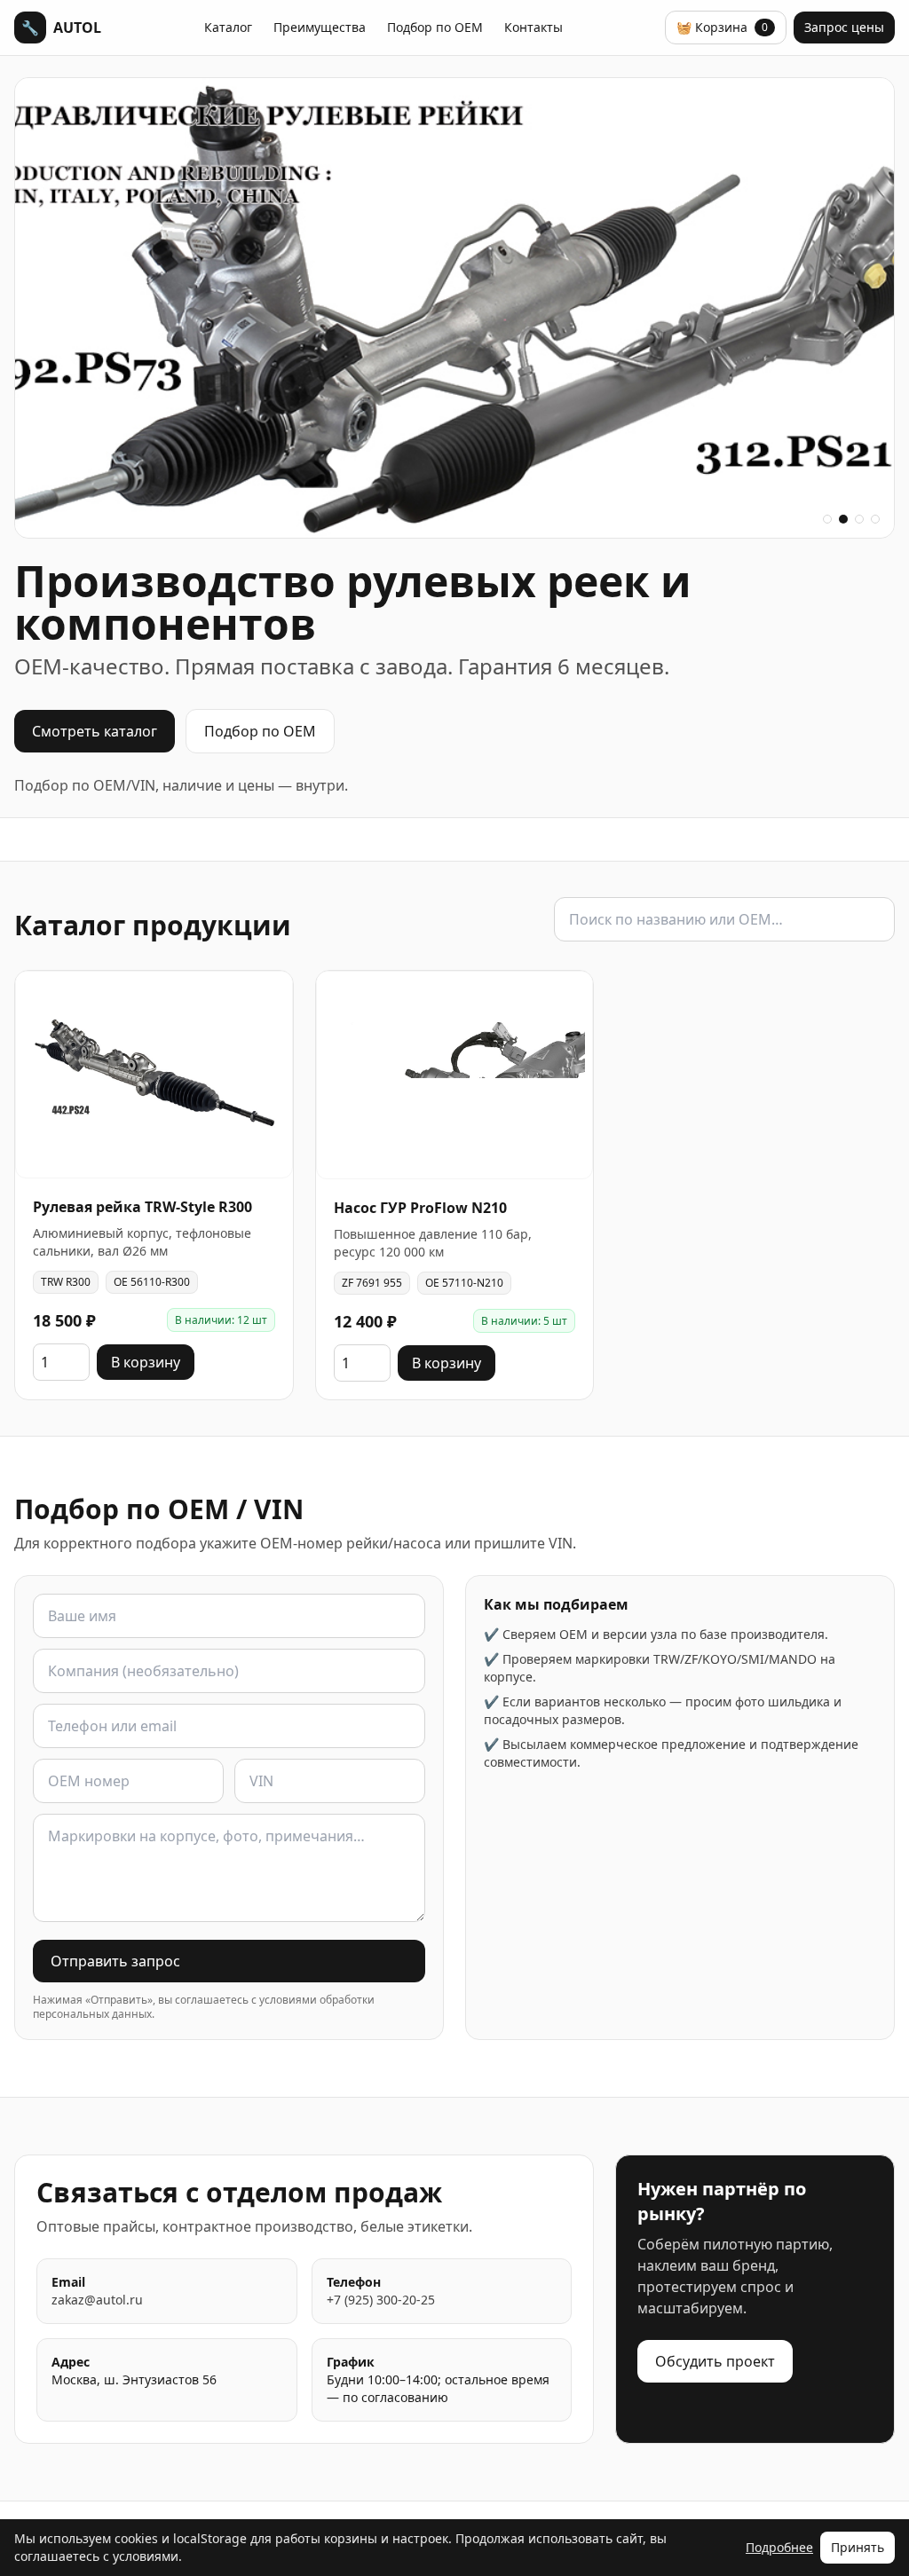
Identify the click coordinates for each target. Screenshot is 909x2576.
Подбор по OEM (435, 27)
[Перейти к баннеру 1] (827, 519)
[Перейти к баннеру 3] (859, 519)
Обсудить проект (715, 2361)
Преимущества (320, 27)
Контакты (534, 27)
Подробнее (779, 2547)
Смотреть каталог (95, 731)
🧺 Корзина (722, 27)
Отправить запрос (115, 1961)
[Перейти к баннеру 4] (875, 519)
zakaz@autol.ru (97, 2300)
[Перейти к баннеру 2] (843, 519)
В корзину (146, 1362)
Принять (858, 2547)
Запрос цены (844, 27)
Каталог (228, 27)
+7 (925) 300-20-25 (381, 2300)
